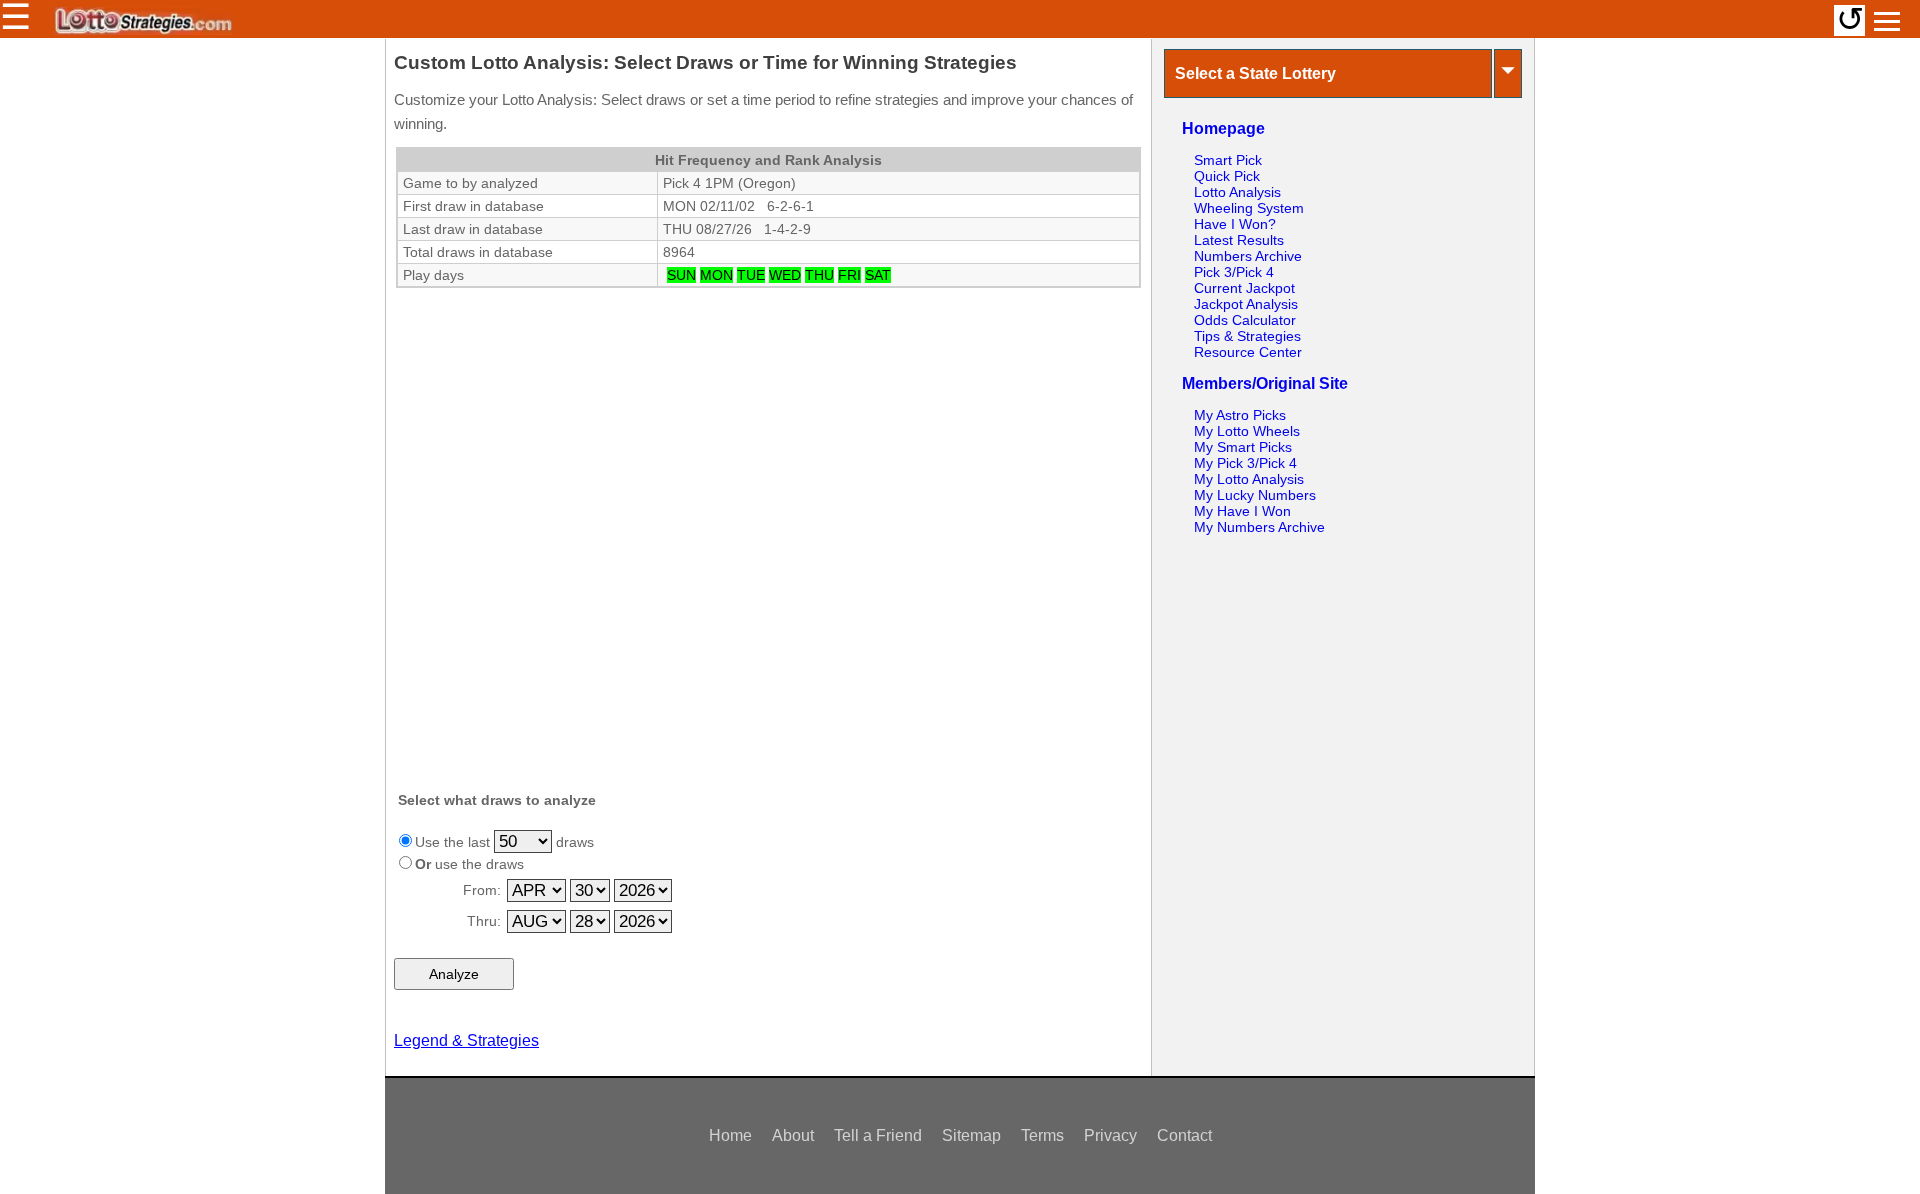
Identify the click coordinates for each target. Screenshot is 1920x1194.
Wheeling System (1249, 208)
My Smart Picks (1243, 447)
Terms (1042, 1135)
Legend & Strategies (466, 1040)
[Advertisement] (768, 415)
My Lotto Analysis (1249, 479)
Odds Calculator (1245, 320)
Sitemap (971, 1135)
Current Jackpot (1244, 288)
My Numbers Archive (1259, 527)
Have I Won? (1235, 224)
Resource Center (1248, 352)
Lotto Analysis (1237, 192)
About (793, 1135)
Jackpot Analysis (1246, 304)
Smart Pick (1228, 160)
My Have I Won (1242, 511)
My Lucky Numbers (1255, 495)
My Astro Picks (1240, 415)
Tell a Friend (878, 1135)
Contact (1184, 1135)
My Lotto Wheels (1247, 431)
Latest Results (1239, 240)
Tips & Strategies (1247, 336)
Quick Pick (1227, 176)
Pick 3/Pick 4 (1234, 272)
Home (730, 1135)
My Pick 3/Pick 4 (1245, 463)
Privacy (1110, 1135)
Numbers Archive (1248, 256)
